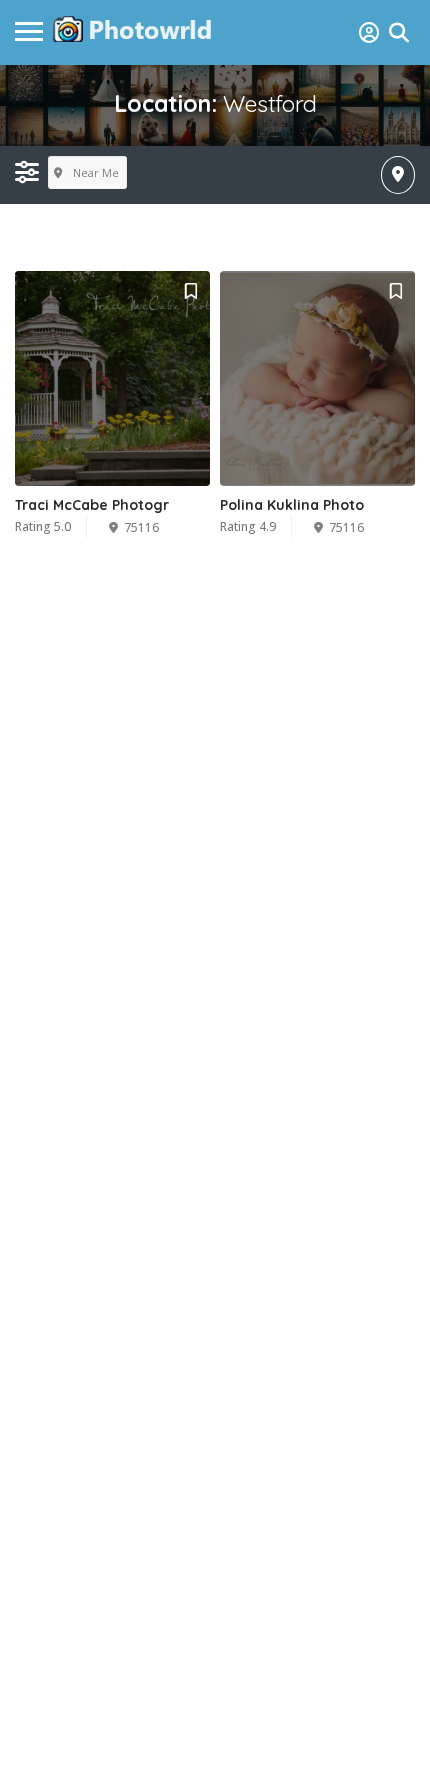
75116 (141, 527)
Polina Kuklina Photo (292, 505)
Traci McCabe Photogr (92, 505)
